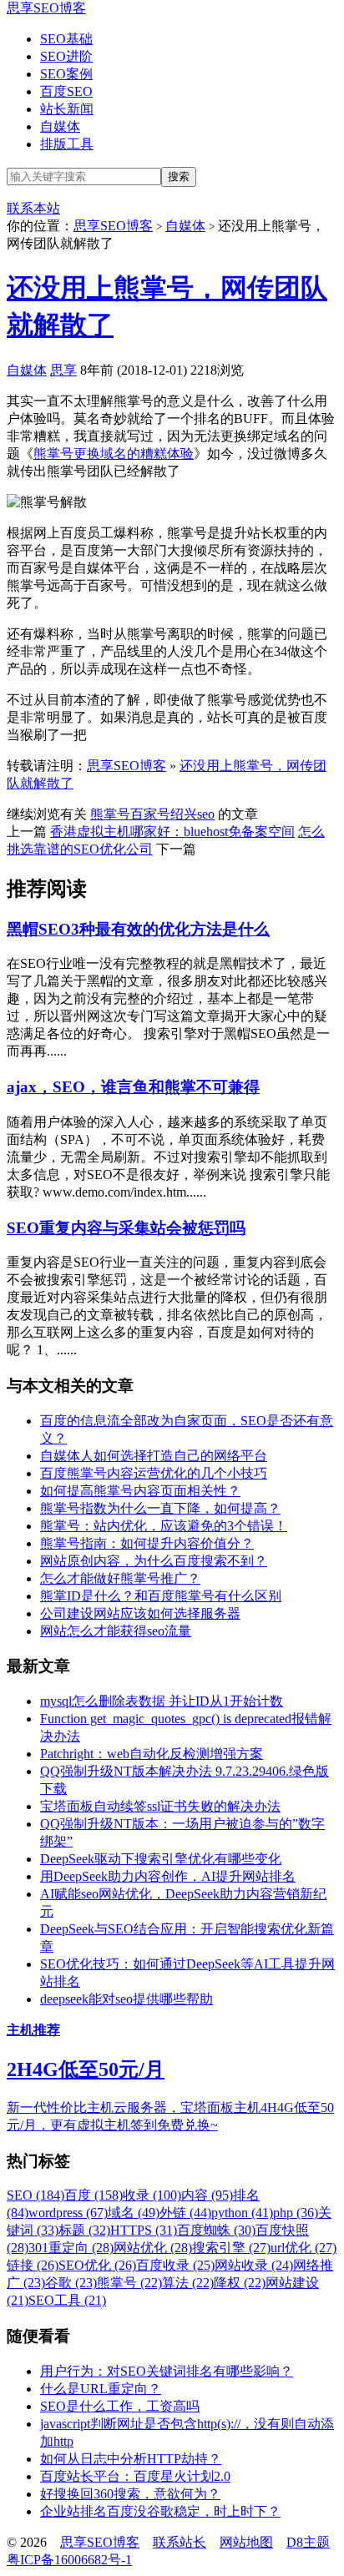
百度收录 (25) (175, 2265)
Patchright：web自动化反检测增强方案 (152, 1754)
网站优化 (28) (153, 2248)
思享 (63, 370)
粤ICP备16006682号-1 (69, 2560)
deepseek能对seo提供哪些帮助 (126, 1999)
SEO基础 (66, 39)
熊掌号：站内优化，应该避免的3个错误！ (164, 1526)
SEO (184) (35, 2195)
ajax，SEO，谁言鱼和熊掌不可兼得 (133, 1087)
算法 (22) (188, 2283)
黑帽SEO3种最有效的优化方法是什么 (138, 929)
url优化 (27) (304, 2248)
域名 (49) (134, 2213)
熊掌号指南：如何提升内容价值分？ (147, 1543)
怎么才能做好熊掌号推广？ (120, 1578)
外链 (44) (185, 2213)
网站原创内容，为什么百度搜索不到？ (154, 1561)
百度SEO (66, 91)
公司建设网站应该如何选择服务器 (140, 1613)
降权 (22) (240, 2283)
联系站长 (180, 2542)
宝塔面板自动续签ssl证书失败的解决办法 (160, 1806)
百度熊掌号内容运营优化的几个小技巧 (154, 1473)
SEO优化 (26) (97, 2265)
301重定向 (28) (71, 2248)
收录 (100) (152, 2195)
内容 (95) (207, 2195)
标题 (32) (84, 2230)
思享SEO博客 (46, 8)
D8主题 (308, 2542)
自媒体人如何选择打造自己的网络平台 (154, 1456)
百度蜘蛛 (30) (216, 2230)
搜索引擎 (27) (231, 2248)
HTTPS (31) (144, 2230)
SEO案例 (66, 74)
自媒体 (60, 126)
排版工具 (67, 144)
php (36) (296, 2213)
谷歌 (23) (71, 2283)
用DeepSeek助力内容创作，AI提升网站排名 (168, 1876)
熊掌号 (110, 814)
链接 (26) (33, 2265)
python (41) (242, 2213)
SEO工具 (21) (67, 2300)
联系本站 (33, 208)
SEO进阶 (66, 56)
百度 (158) (94, 2195)
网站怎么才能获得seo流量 (116, 1631)
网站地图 (246, 2542)
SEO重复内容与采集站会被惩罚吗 (126, 1228)
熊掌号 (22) (129, 2283)
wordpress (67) (68, 2213)
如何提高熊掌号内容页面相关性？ (140, 1491)
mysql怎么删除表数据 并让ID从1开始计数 (162, 1701)
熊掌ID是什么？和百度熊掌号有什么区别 (161, 1596)
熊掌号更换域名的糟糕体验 (114, 454)
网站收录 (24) (254, 2265)
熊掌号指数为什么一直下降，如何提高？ (160, 1508)
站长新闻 (67, 109)
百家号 (150, 814)
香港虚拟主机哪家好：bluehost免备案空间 (172, 832)
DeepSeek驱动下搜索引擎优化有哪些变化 (161, 1859)
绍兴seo (192, 814)
